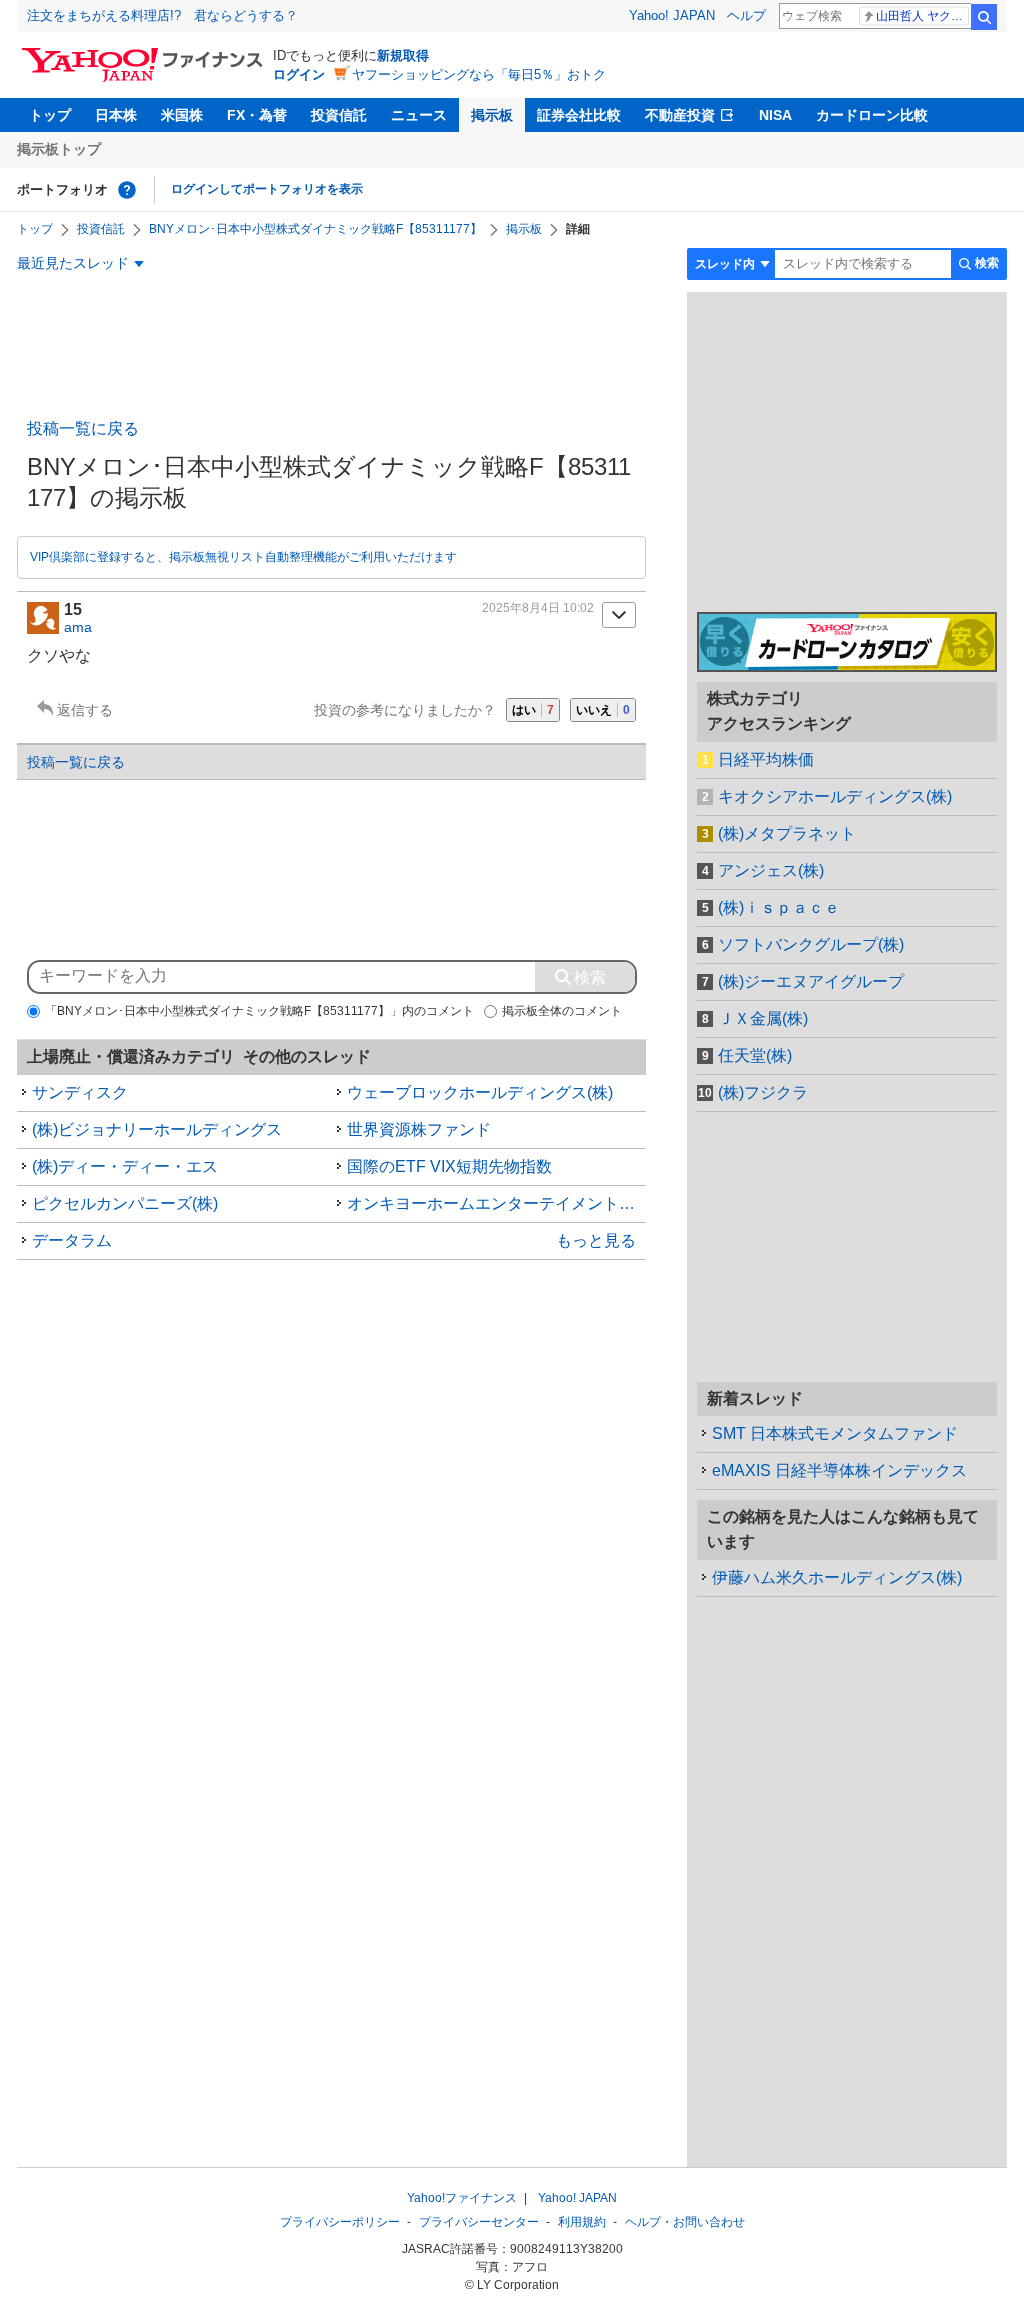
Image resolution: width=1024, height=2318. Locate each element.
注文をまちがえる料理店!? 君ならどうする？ (162, 15)
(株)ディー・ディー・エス (125, 1166)
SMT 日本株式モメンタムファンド (835, 1433)
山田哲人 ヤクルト (922, 16)
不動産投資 (680, 115)
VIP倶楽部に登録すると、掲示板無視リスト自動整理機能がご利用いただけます (243, 557)
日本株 (116, 115)
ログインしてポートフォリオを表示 (267, 189)
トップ (50, 115)
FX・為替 (257, 115)
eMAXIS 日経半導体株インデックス (839, 1470)
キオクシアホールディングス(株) (835, 796)
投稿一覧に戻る (83, 428)
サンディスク (80, 1092)
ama (78, 627)
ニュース (419, 115)
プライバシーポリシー (340, 2222)
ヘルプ (746, 15)
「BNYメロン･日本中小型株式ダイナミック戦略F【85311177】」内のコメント (259, 1011)
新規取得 (403, 55)
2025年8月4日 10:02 (538, 608)
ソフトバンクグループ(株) (811, 944)
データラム (72, 1240)
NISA (775, 115)
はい (533, 710)
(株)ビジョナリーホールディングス (157, 1129)
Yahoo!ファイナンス (462, 2198)
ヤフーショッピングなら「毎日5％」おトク (479, 74)
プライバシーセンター (479, 2222)
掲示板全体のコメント (562, 1011)
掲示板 (492, 115)
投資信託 (339, 115)
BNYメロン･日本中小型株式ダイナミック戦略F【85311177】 (315, 229)
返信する (85, 710)
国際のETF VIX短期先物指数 (449, 1166)
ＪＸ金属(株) (763, 1018)
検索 (984, 17)
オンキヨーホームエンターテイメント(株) (496, 1203)
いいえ (603, 710)
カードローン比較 (872, 115)
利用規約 (582, 2222)
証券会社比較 (579, 115)
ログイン (299, 74)
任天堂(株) (755, 1055)
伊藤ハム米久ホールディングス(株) (837, 1577)
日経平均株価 (766, 759)
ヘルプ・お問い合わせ (685, 2222)
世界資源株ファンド (419, 1129)
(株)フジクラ (763, 1092)
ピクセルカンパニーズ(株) (125, 1203)
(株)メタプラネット (787, 833)
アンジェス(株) (771, 870)
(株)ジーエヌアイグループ (811, 981)
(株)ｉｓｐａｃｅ (779, 907)
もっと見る (596, 1240)
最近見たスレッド (73, 263)
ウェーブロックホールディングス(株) (480, 1092)
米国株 (182, 115)
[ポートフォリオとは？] (127, 190)
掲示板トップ (59, 149)
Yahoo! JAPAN (672, 15)
